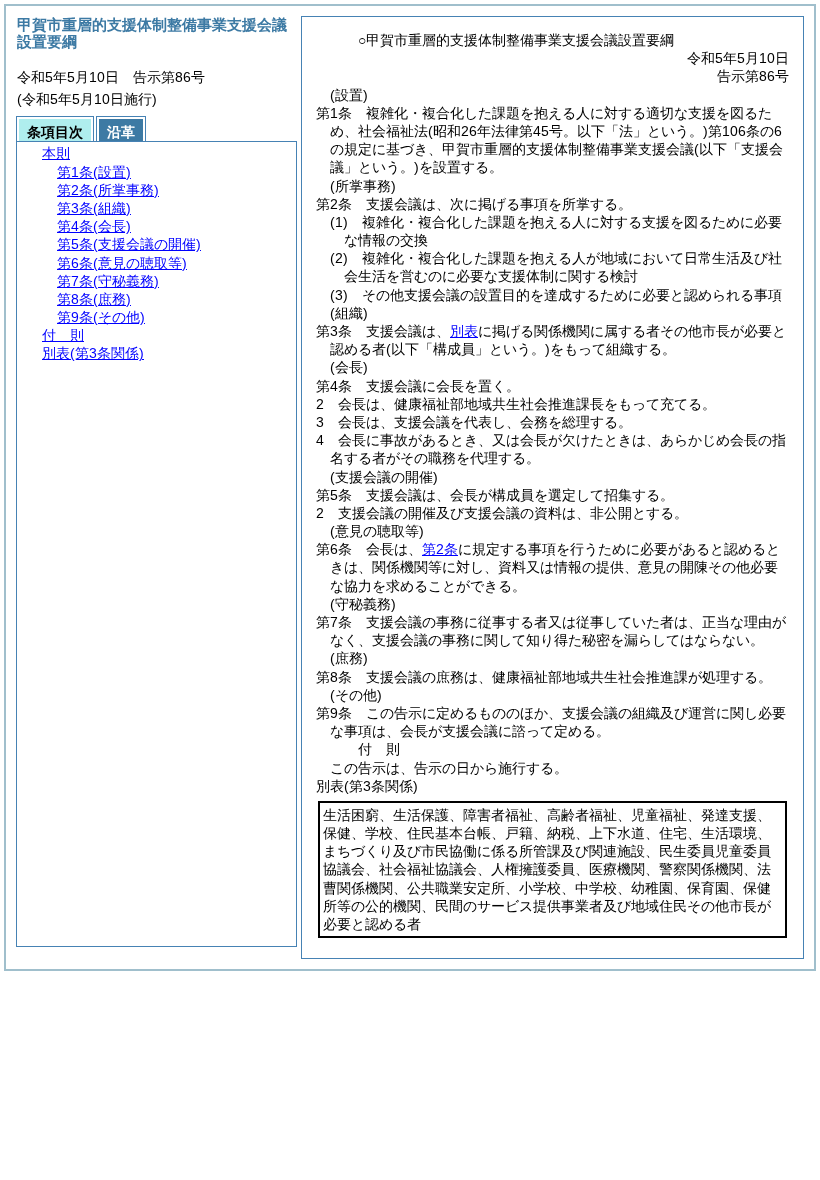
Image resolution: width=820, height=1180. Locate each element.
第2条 (440, 549)
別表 (464, 331)
